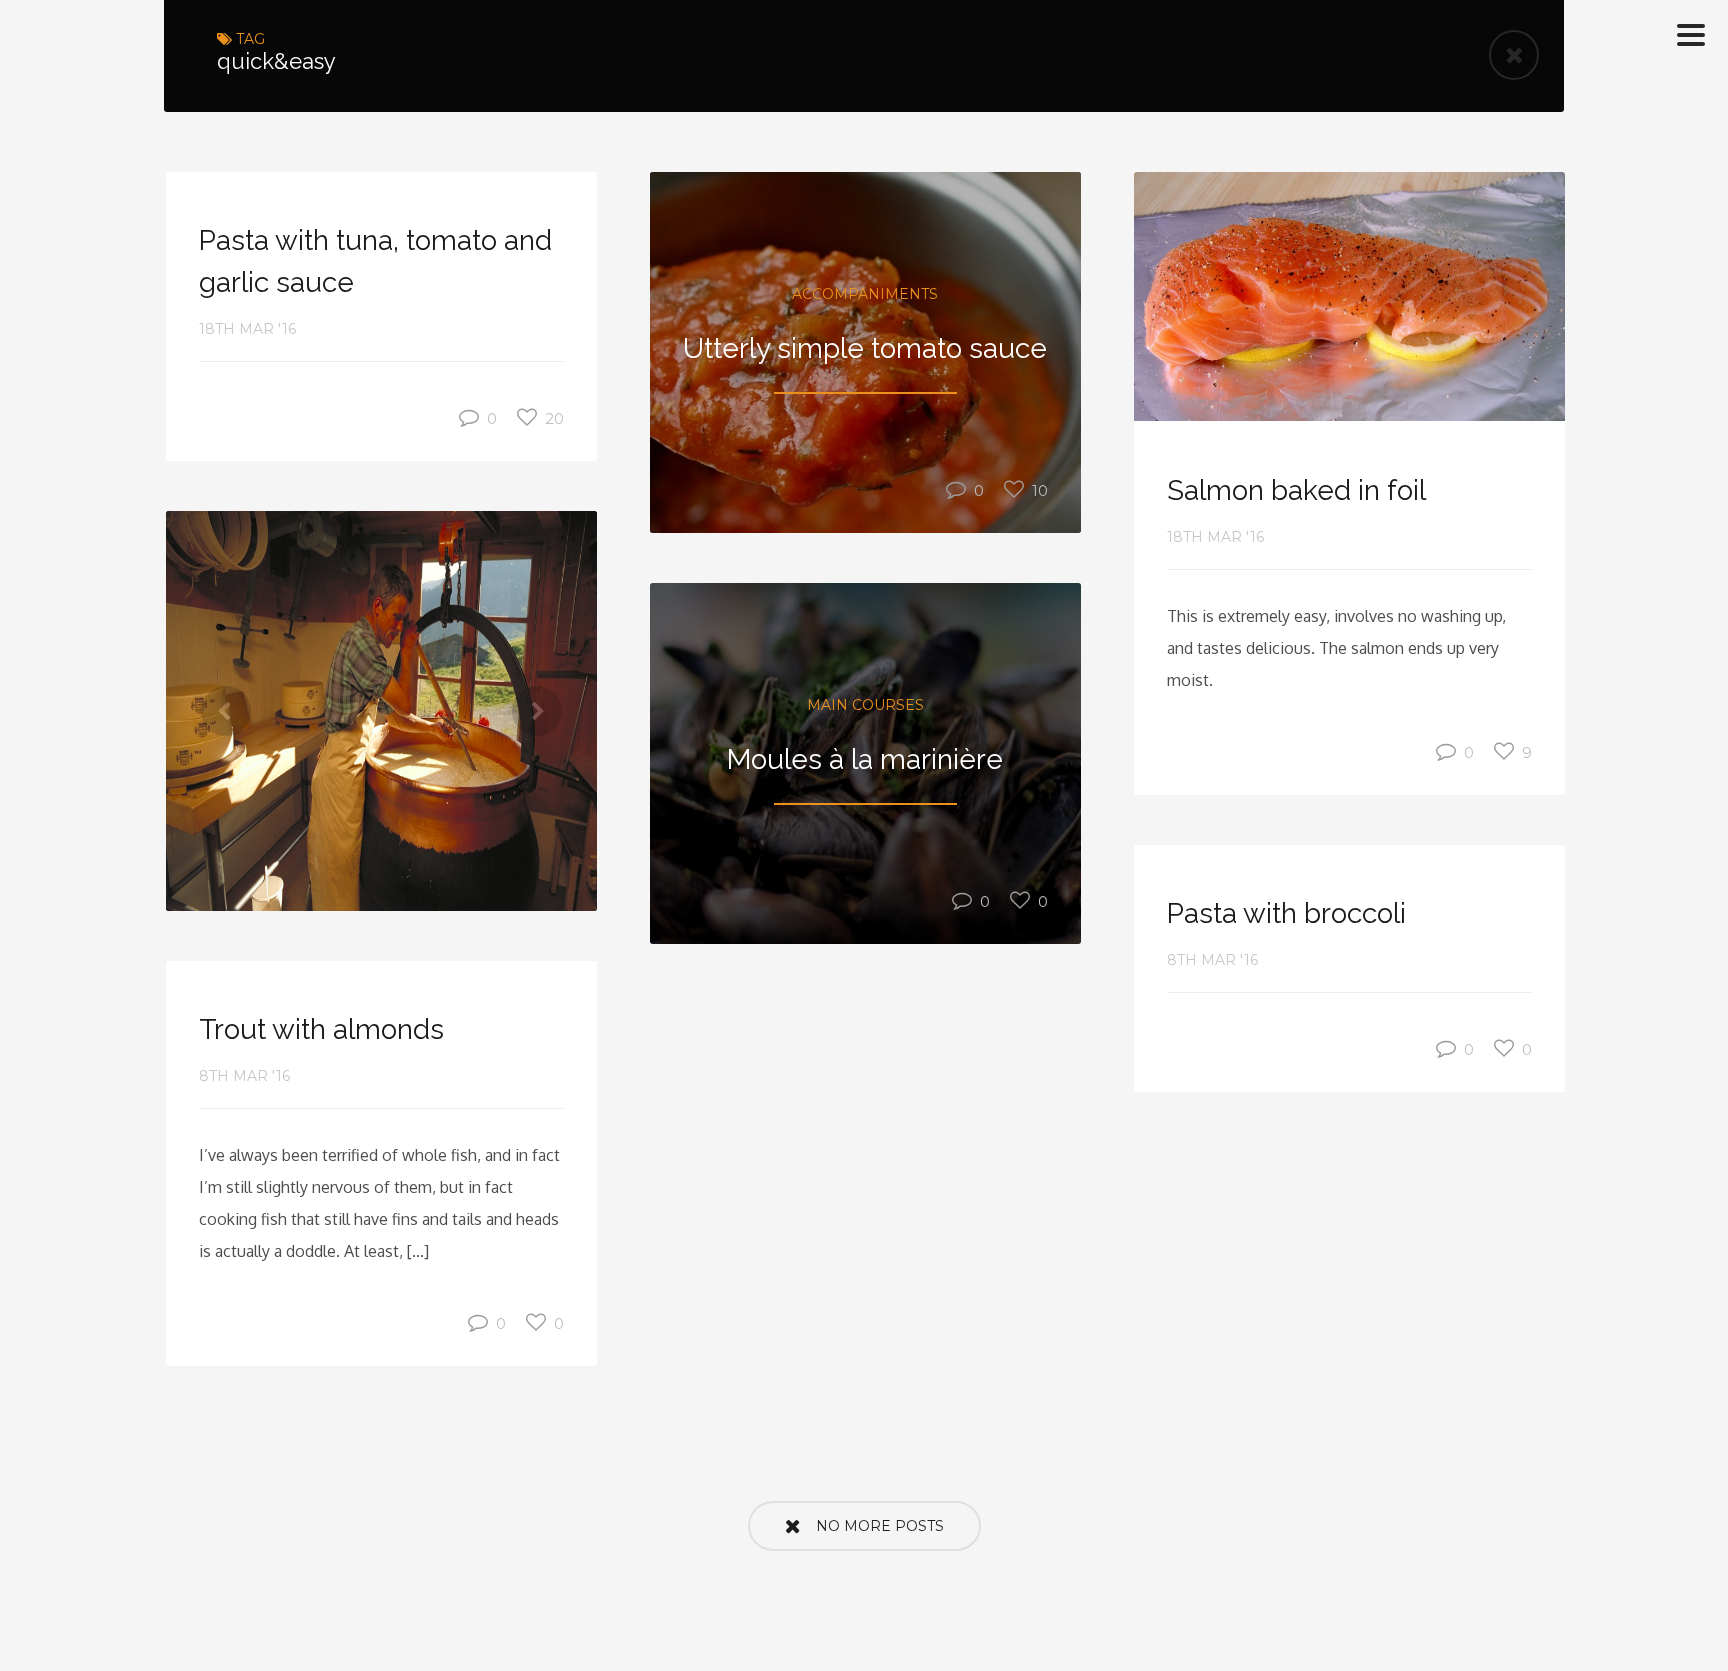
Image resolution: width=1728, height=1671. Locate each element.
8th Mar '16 (1212, 960)
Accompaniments (865, 294)
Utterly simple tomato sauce (865, 348)
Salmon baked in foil (1296, 490)
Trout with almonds (321, 1029)
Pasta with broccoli (1286, 913)
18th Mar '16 (247, 329)
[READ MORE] (1349, 297)
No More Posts (880, 1526)
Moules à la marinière (865, 759)
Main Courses (865, 705)
